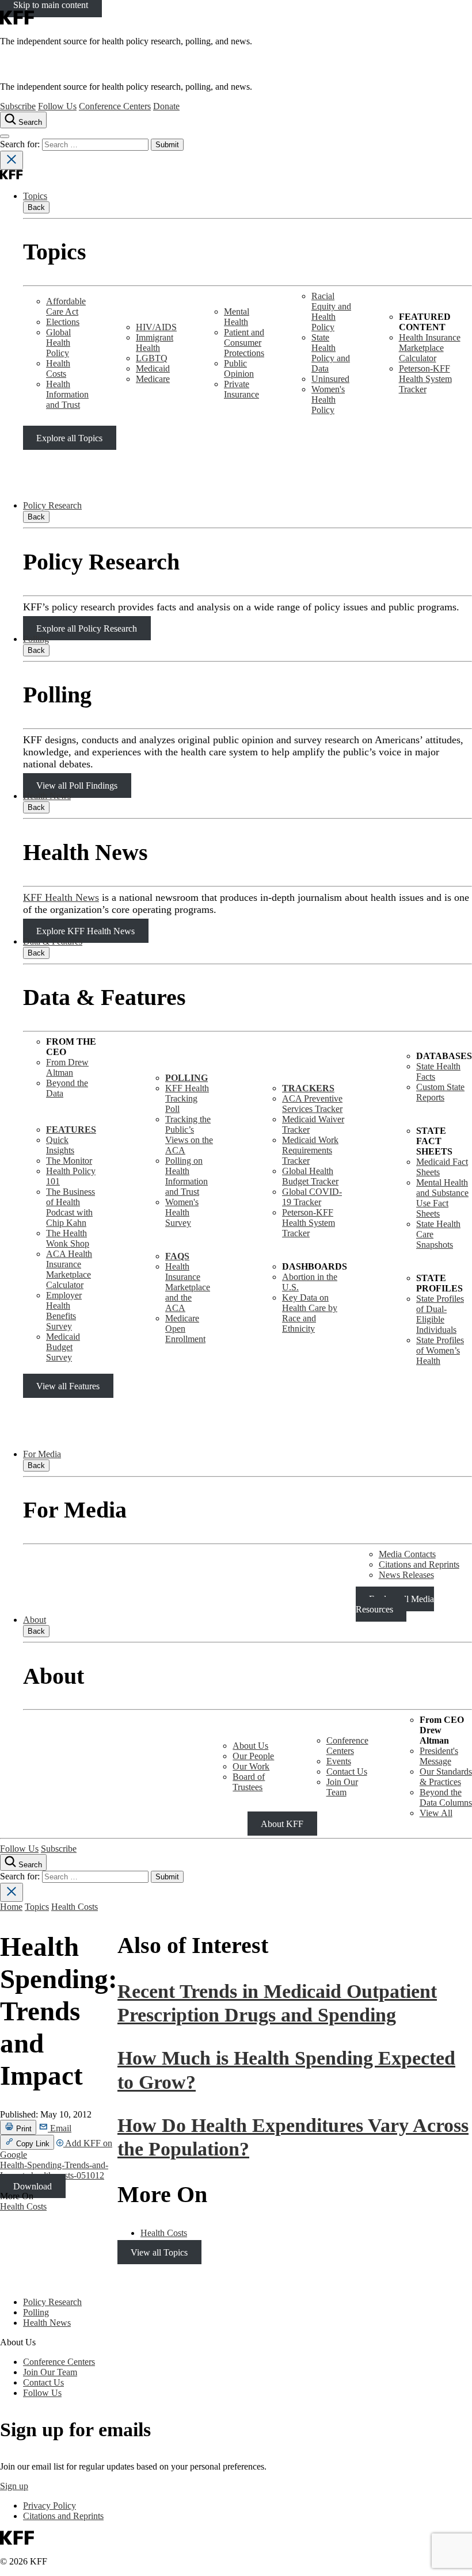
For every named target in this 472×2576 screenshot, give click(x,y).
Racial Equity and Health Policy (331, 312)
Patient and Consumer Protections (244, 343)
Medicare (153, 379)
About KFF (282, 1823)
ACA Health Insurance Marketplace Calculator (69, 1269)
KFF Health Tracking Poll (187, 1098)
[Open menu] (5, 136)
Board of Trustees (249, 1782)
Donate (166, 106)
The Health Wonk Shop (68, 1238)
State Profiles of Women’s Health (440, 1350)
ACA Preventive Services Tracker (312, 1104)
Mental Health (237, 317)
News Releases (406, 1575)
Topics (35, 196)
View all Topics (159, 2252)
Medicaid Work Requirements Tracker (310, 1150)
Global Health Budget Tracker (310, 1176)
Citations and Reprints (419, 1564)
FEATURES (71, 1130)
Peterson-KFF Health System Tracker (425, 379)
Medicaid (153, 368)
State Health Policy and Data (331, 353)
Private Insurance (241, 389)
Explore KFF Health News (85, 931)
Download (33, 2186)
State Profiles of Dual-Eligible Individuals (440, 1314)
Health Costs (58, 368)
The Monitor (69, 1161)
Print (23, 2129)
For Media (42, 1454)
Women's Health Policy (328, 400)
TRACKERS (308, 1088)
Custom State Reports (440, 1092)
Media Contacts (407, 1554)
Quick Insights (60, 1145)
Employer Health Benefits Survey (64, 1311)
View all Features (68, 1386)
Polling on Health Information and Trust (186, 1176)
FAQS (177, 1256)
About (35, 1620)
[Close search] (12, 160)
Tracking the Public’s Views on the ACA (189, 1135)
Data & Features (53, 941)
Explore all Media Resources (395, 1604)
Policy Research (52, 505)
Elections (63, 322)
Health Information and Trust (67, 394)
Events (339, 1761)
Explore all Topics (69, 437)
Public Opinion (239, 368)
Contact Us (347, 1772)
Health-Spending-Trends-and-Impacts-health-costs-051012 (54, 2170)
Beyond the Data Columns (446, 1797)
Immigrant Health (155, 343)
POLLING (186, 1078)
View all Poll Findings (77, 786)
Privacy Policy (50, 2506)
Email (60, 2128)
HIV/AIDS (156, 327)
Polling (36, 639)
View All (436, 1813)
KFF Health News (61, 897)
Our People (253, 1756)
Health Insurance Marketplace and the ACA (188, 1287)
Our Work (251, 1766)
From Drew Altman (67, 1067)
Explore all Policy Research (87, 628)
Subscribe (18, 106)
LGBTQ (152, 358)
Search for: (21, 144)
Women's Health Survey (182, 1212)
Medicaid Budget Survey (63, 1347)
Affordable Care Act (66, 306)
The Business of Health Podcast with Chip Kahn (71, 1207)
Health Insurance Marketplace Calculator (430, 348)
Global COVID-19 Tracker (312, 1197)
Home (11, 1907)
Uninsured (330, 379)
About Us (250, 1746)
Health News (47, 796)
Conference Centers (115, 106)
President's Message (439, 1756)
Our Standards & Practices (446, 1777)
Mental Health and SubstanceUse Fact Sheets (442, 1198)
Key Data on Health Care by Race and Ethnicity (310, 1313)
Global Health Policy (58, 343)
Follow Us (57, 106)
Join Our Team (342, 1787)
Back (36, 207)
